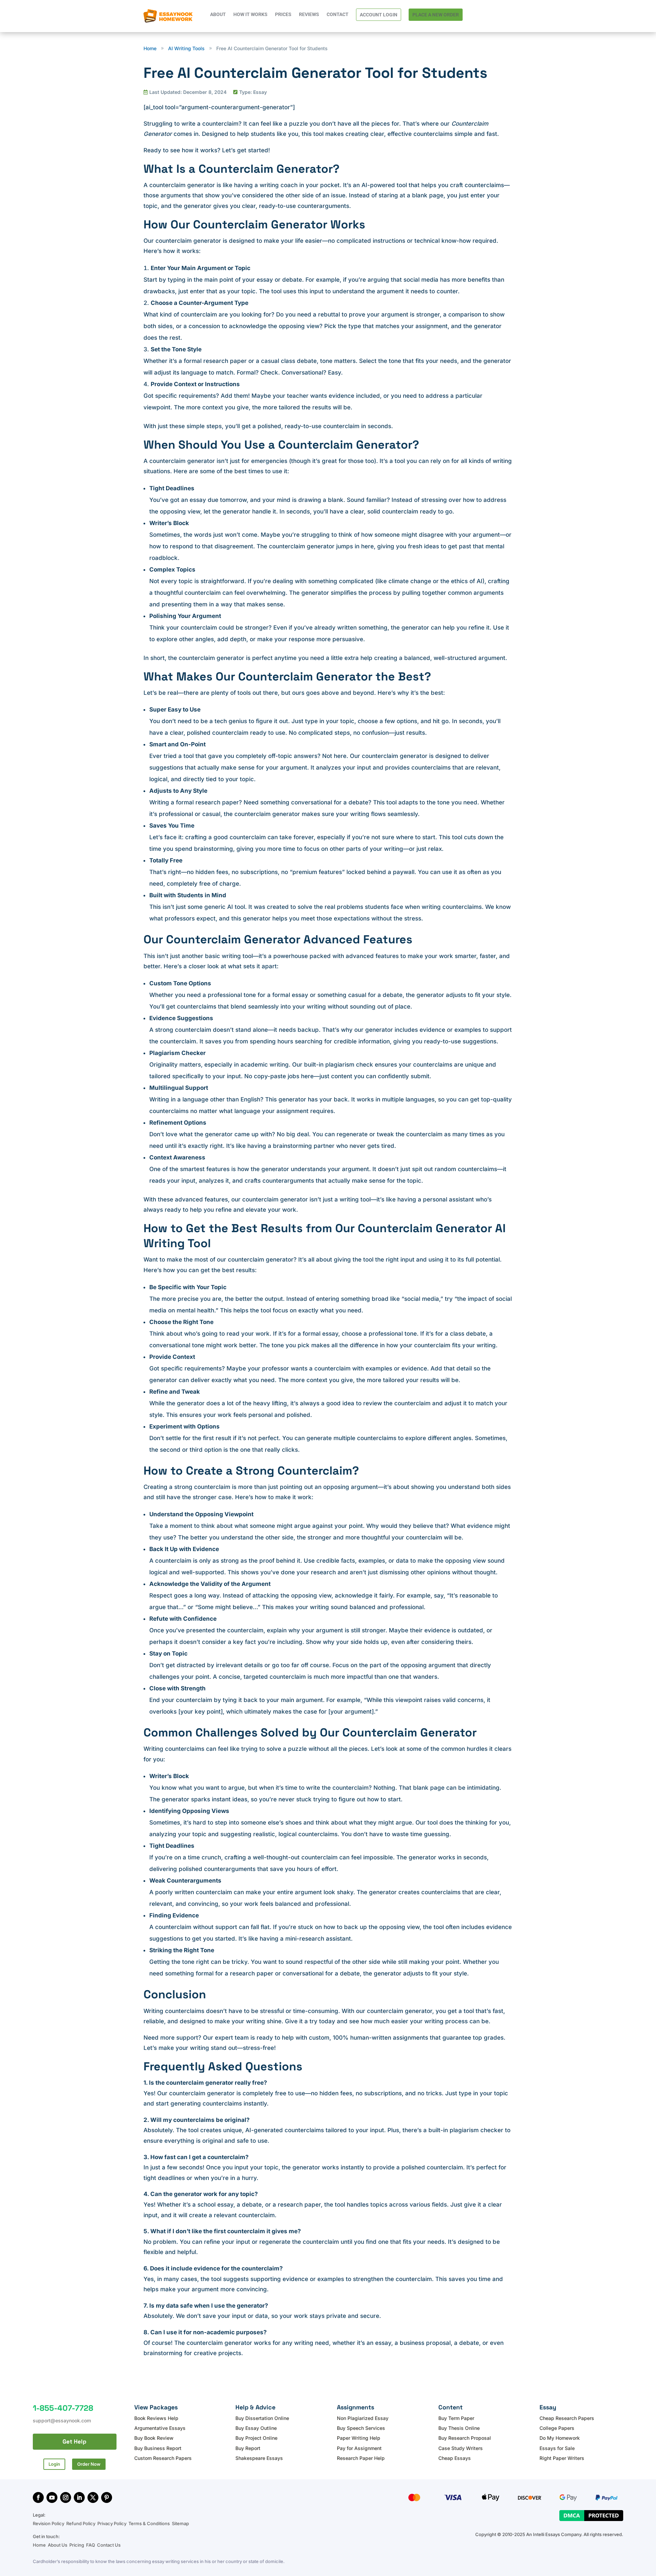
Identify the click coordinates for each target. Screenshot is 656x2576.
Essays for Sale (557, 2448)
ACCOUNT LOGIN (379, 15)
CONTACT (338, 15)
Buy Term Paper (456, 2418)
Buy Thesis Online (459, 2428)
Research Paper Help (361, 2458)
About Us (58, 2545)
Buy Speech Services (361, 2428)
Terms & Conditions (149, 2523)
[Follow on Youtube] (52, 2497)
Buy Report (248, 2448)
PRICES (283, 15)
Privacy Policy (112, 2523)
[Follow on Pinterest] (107, 2497)
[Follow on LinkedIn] (79, 2497)
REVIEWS (309, 15)
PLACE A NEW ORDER (436, 15)
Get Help (74, 2441)
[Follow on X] (93, 2497)
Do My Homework (560, 2438)
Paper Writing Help (359, 2438)
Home (40, 2545)
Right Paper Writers (562, 2458)
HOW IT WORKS (250, 15)
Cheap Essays (455, 2458)
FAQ (91, 2545)
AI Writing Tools (186, 48)
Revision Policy (49, 2523)
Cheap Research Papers (567, 2418)
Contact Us (109, 2545)
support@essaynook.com (62, 2420)
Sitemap (180, 2523)
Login (54, 2464)
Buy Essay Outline (256, 2428)
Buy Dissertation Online (262, 2418)
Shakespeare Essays (259, 2458)
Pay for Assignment (359, 2448)
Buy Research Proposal (465, 2438)
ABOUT (218, 15)
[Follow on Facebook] (38, 2497)
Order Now (89, 2464)
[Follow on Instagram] (66, 2497)
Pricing (77, 2545)
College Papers (557, 2428)
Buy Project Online (256, 2438)
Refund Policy (81, 2523)
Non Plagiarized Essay (363, 2418)
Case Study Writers (461, 2448)
